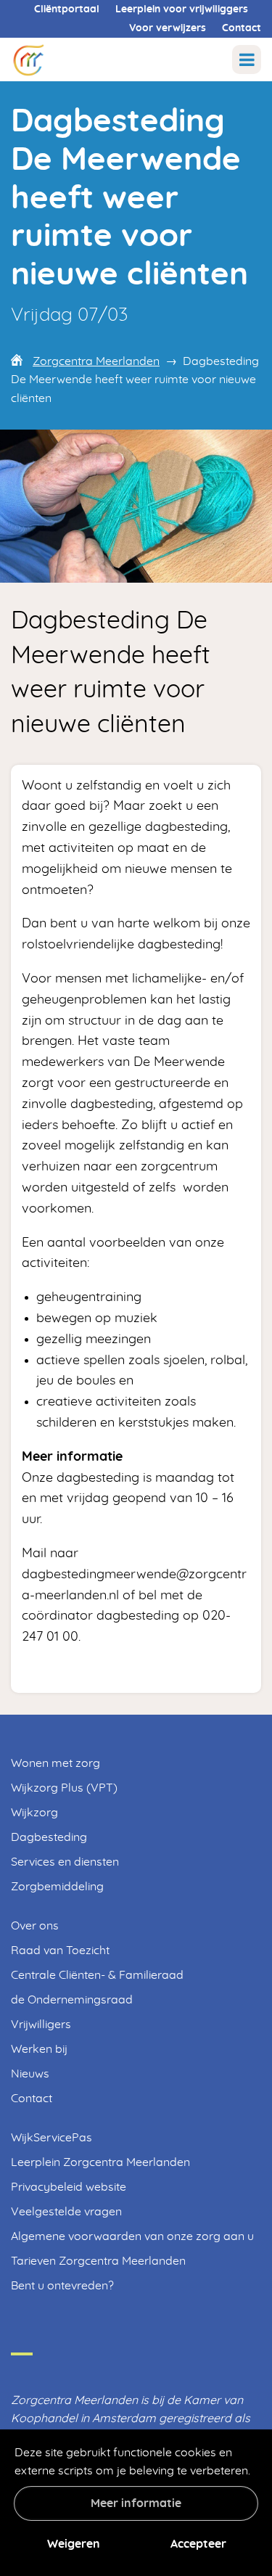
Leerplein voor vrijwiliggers (182, 9)
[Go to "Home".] (28, 59)
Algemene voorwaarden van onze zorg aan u (132, 2236)
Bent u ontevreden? (62, 2286)
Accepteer (198, 2544)
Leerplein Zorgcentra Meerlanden (100, 2162)
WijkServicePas (51, 2138)
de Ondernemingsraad (72, 2000)
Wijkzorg (34, 1813)
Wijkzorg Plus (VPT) (64, 1788)
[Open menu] (247, 60)
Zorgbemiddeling (57, 1887)
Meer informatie (136, 2503)
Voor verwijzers (168, 28)
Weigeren (74, 2544)
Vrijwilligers (41, 2025)
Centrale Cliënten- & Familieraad (97, 1975)
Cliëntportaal (67, 9)
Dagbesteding (49, 1837)
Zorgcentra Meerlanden (96, 361)
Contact (242, 28)
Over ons (35, 1926)
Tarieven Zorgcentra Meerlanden (98, 2261)
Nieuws (30, 2074)
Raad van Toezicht (60, 1951)
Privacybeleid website (69, 2187)
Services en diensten (65, 1862)
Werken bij (39, 2049)
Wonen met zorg (55, 1763)
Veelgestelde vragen (66, 2212)
